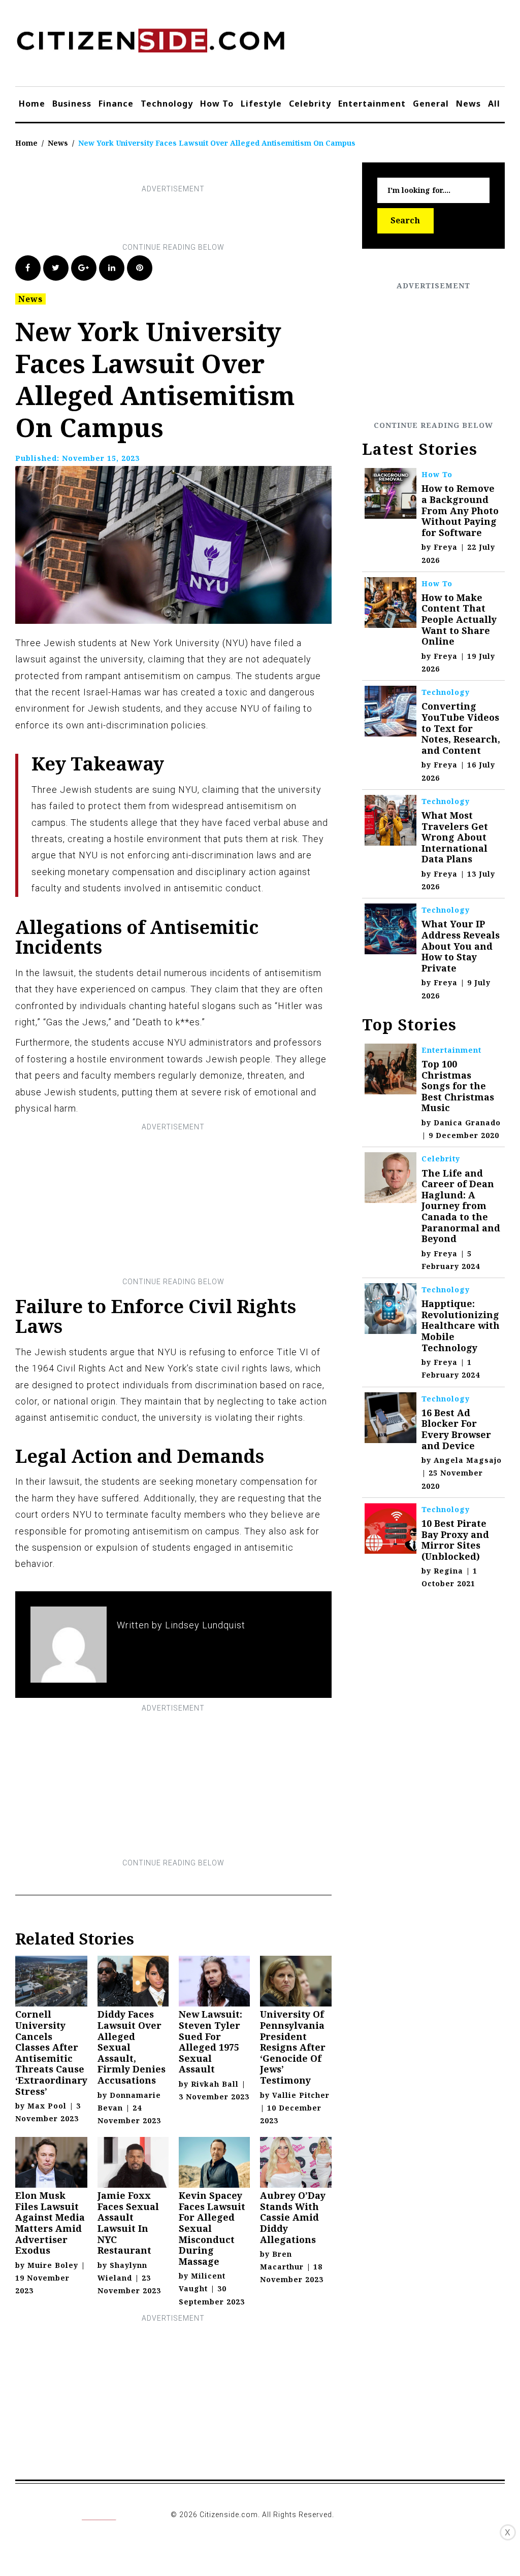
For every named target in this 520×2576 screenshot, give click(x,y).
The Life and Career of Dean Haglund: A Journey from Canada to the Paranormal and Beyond (461, 1206)
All (494, 104)
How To (217, 104)
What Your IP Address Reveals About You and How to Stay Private (461, 946)
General (431, 104)
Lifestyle (261, 104)
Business (72, 104)
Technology (167, 104)
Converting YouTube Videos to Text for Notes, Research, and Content (461, 728)
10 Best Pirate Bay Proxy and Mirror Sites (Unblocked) (455, 1540)
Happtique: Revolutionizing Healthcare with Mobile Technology (461, 1325)
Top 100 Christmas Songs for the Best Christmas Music (458, 1086)
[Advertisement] (200, 218)
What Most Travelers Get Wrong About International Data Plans (455, 837)
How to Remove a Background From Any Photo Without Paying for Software (460, 510)
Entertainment (372, 104)
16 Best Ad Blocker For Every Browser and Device (456, 1429)
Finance (116, 104)
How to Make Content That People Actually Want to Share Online (459, 619)
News (468, 104)
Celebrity (310, 104)
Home (32, 104)
